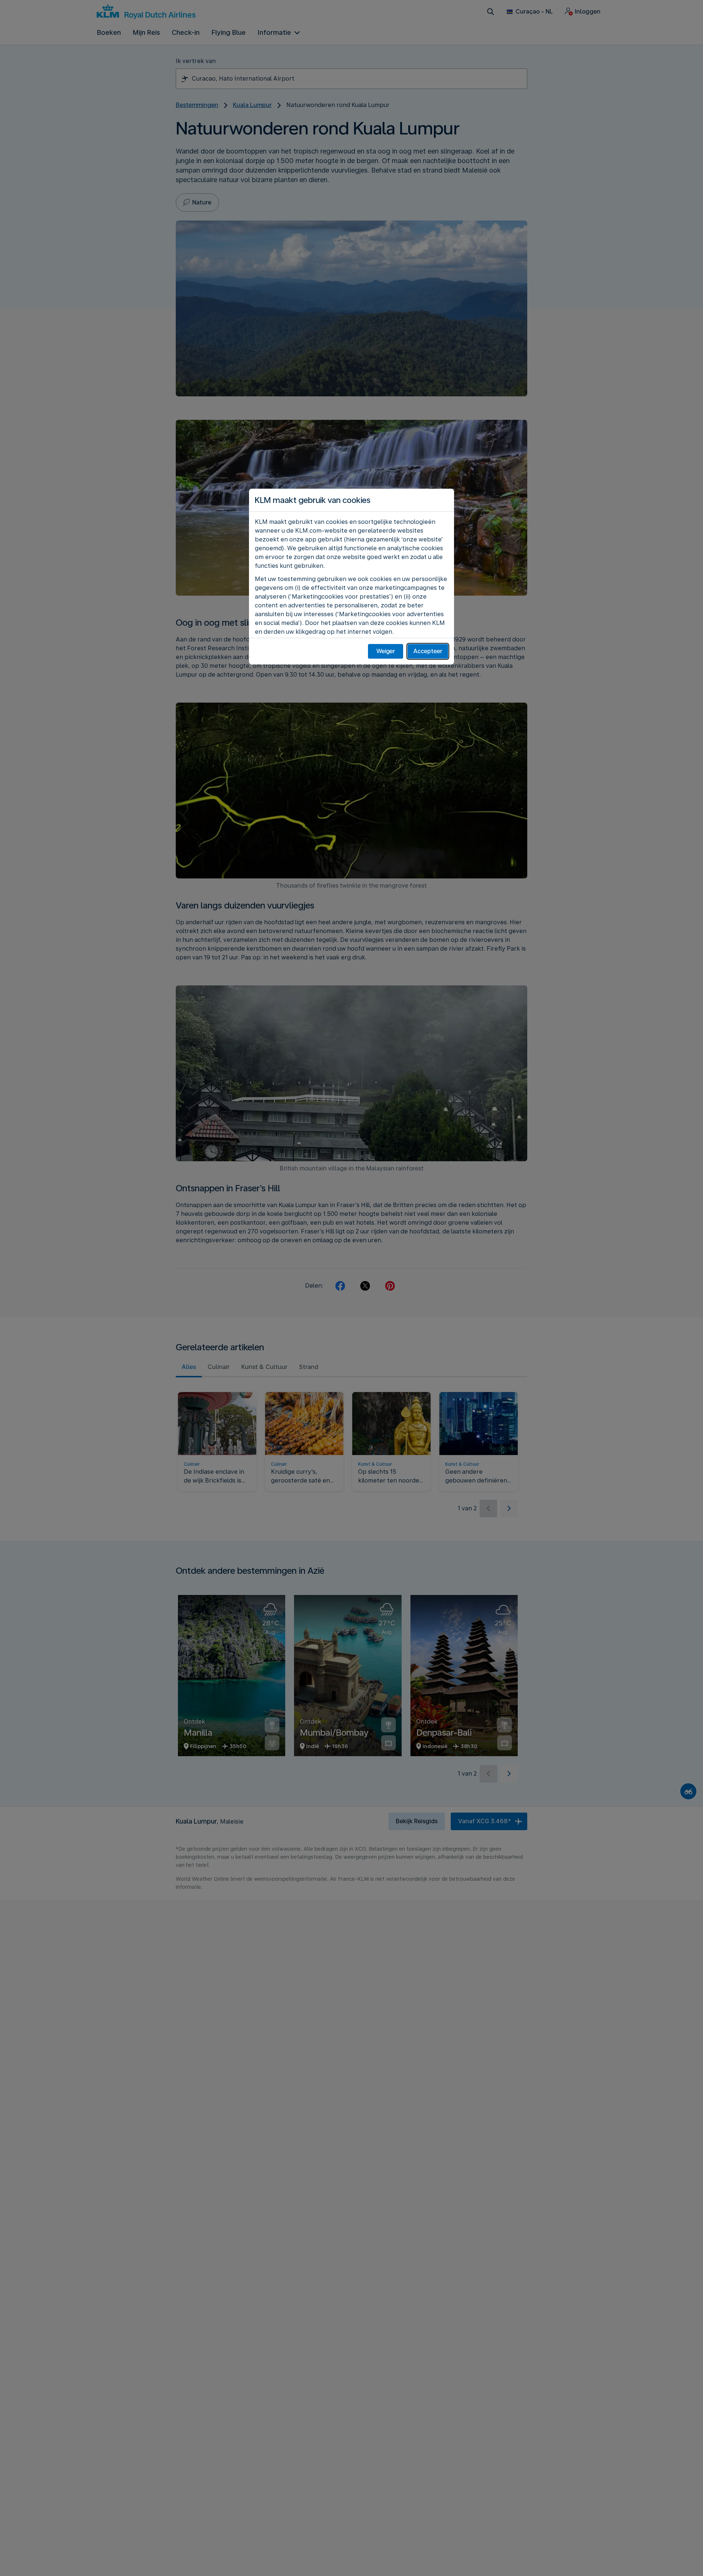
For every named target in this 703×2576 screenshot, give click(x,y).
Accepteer (428, 651)
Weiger (386, 651)
